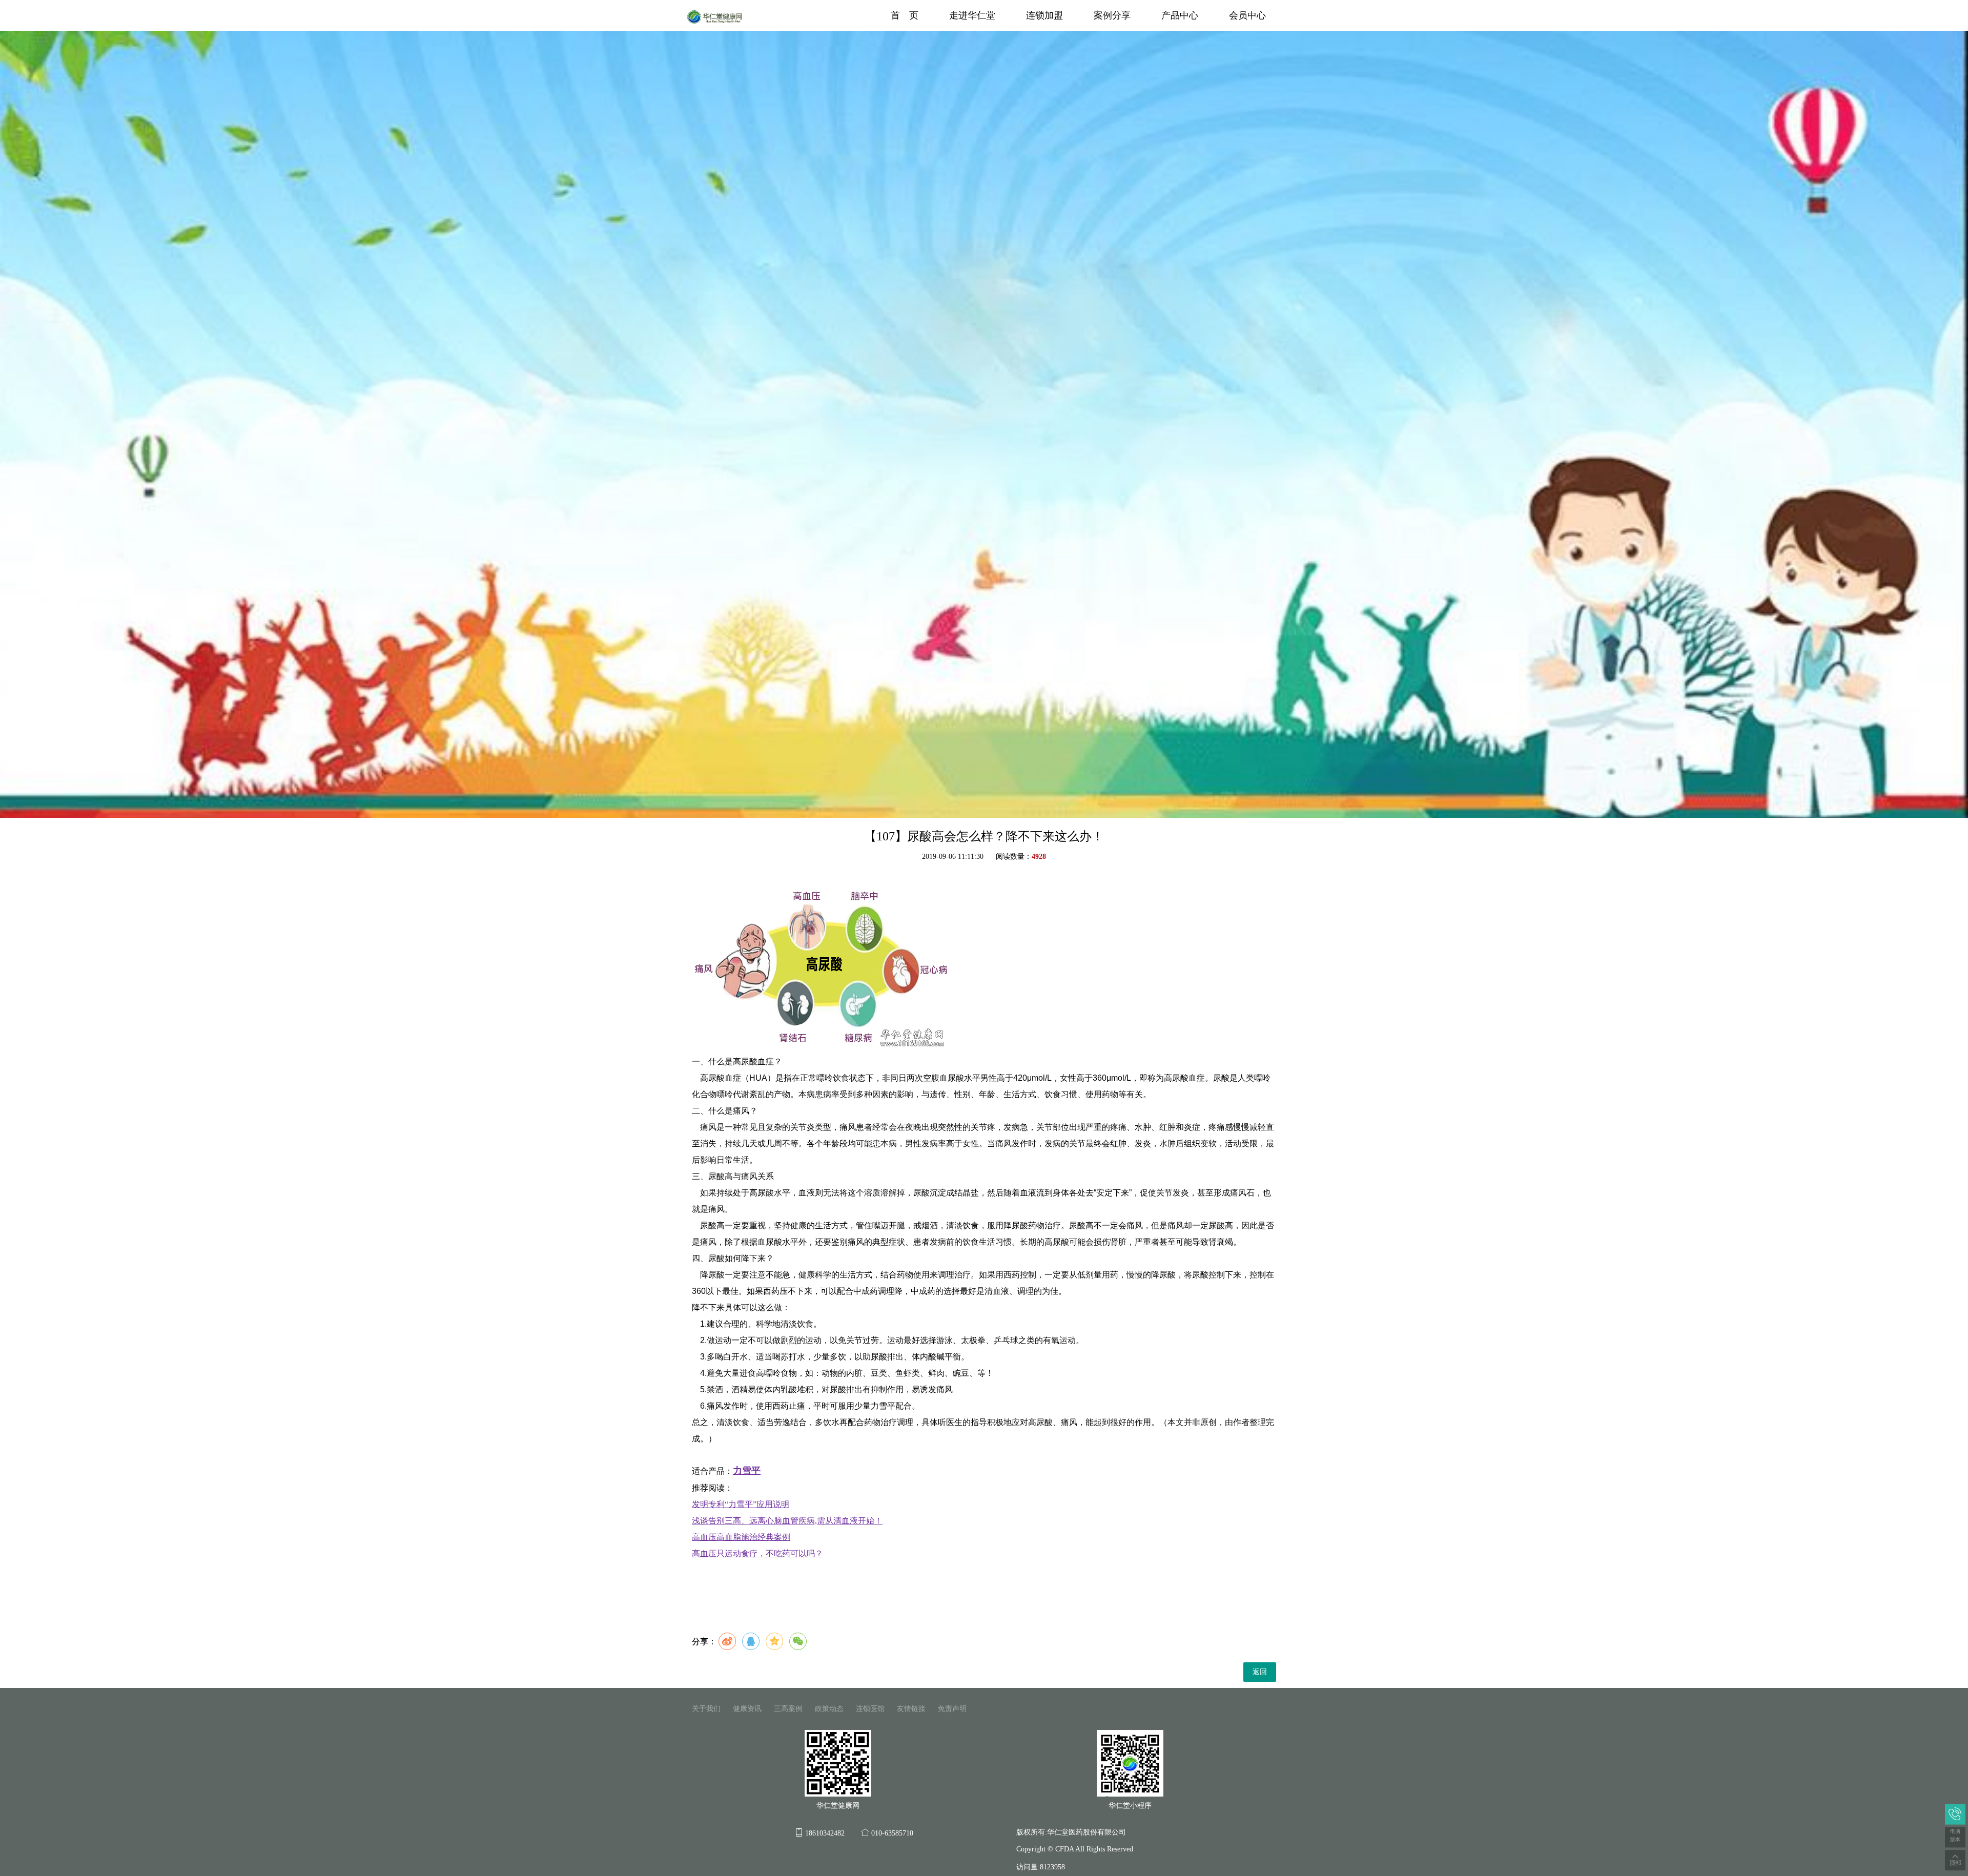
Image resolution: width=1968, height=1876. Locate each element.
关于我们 (706, 1709)
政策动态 (829, 1709)
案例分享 (1112, 15)
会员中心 (1247, 15)
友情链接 (911, 1709)
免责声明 (952, 1709)
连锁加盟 (1044, 15)
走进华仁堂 (972, 15)
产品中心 (1180, 15)
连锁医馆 (870, 1709)
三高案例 (788, 1709)
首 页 (905, 15)
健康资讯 (747, 1709)
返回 (1260, 1672)
